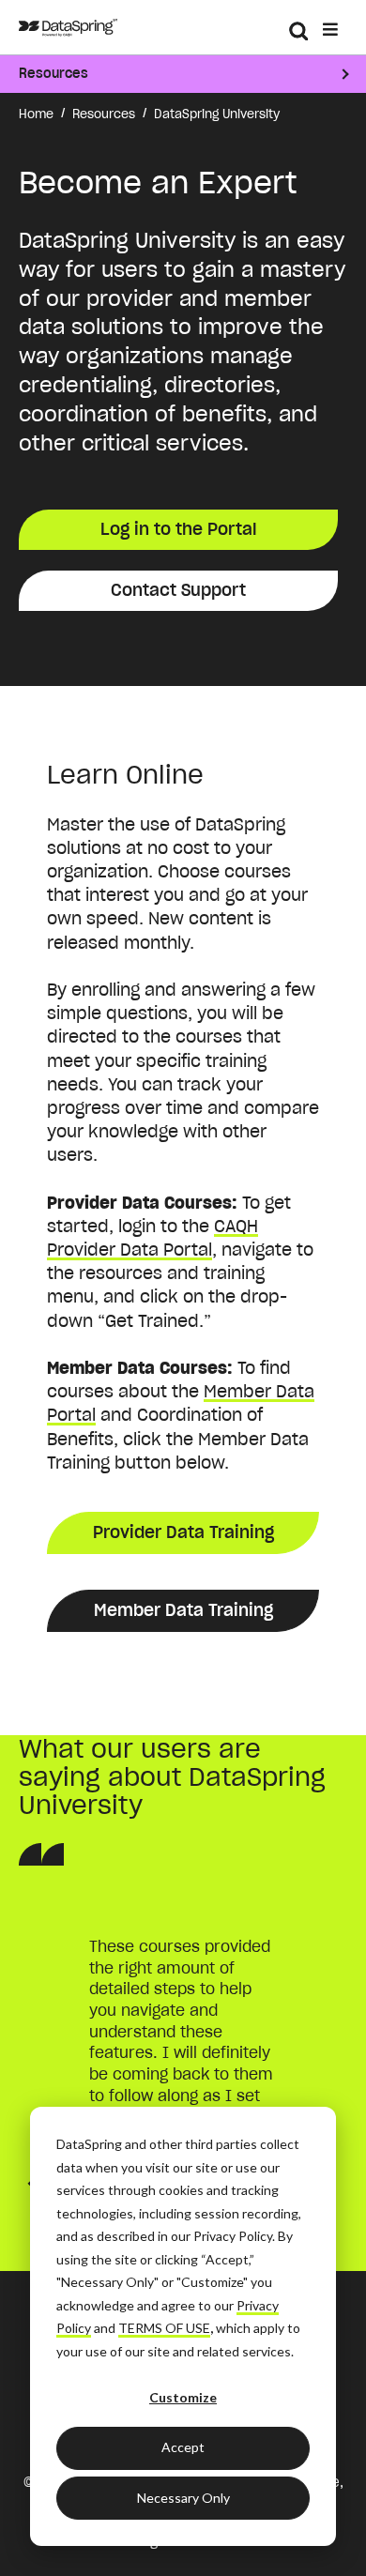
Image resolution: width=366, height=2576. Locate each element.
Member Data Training (183, 1610)
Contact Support (178, 590)
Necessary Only (183, 2498)
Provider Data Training (183, 1532)
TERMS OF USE (164, 2328)
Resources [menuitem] (53, 73)
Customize (183, 2397)
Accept (183, 2447)
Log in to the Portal (179, 529)
